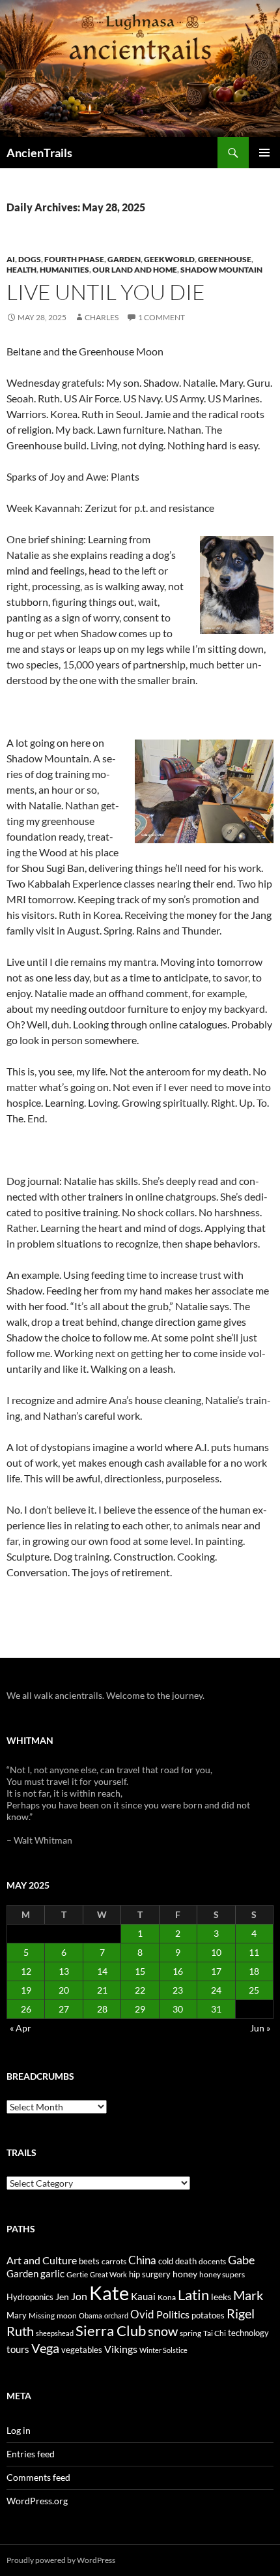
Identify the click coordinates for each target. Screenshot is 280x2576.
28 (102, 2009)
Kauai (143, 2296)
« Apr (21, 2028)
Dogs (30, 259)
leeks (221, 2297)
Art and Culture (42, 2260)
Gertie (77, 2274)
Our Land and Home (135, 270)
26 (26, 2009)
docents (212, 2261)
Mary (17, 2315)
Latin (193, 2295)
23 (178, 1990)
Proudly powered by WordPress (61, 2560)
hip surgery (150, 2274)
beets (89, 2261)
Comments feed (38, 2477)
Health (21, 270)
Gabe (241, 2260)
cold (166, 2261)
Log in (19, 2430)
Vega (45, 2348)
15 (140, 1971)
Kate (109, 2293)
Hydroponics (30, 2297)
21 (102, 1990)
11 (254, 1952)
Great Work (108, 2274)
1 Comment (161, 317)
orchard (116, 2315)
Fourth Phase (74, 259)
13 (64, 1971)
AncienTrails (39, 153)
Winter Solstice (163, 2350)
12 (26, 1971)
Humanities (64, 270)
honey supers (222, 2274)
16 (178, 1971)
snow (163, 2331)
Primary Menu (264, 153)
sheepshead (55, 2333)
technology (248, 2333)
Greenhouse (225, 259)
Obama (91, 2315)
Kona (167, 2297)
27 (64, 2009)
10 (216, 1952)
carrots (114, 2261)
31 (216, 2009)
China (142, 2260)
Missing (42, 2315)
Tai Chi (215, 2333)
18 (254, 1971)
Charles (102, 317)
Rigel (241, 2314)
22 (140, 1990)
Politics (173, 2314)
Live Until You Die (106, 292)
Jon (79, 2296)
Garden (124, 259)
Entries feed (31, 2454)
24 (216, 1990)
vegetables (82, 2350)
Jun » (260, 2028)
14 (102, 1971)
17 (216, 1971)
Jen (62, 2297)
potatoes (208, 2315)
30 (178, 2009)
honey (185, 2274)
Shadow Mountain (221, 270)
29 (140, 2009)
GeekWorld (169, 259)
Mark (248, 2295)
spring (190, 2333)
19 (26, 1990)
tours (18, 2349)
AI (11, 259)
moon (67, 2315)
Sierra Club (111, 2330)
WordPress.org (37, 2501)
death (186, 2261)
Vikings (121, 2349)
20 (64, 1990)
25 (254, 1990)
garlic (52, 2274)
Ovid (142, 2314)
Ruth (20, 2331)
